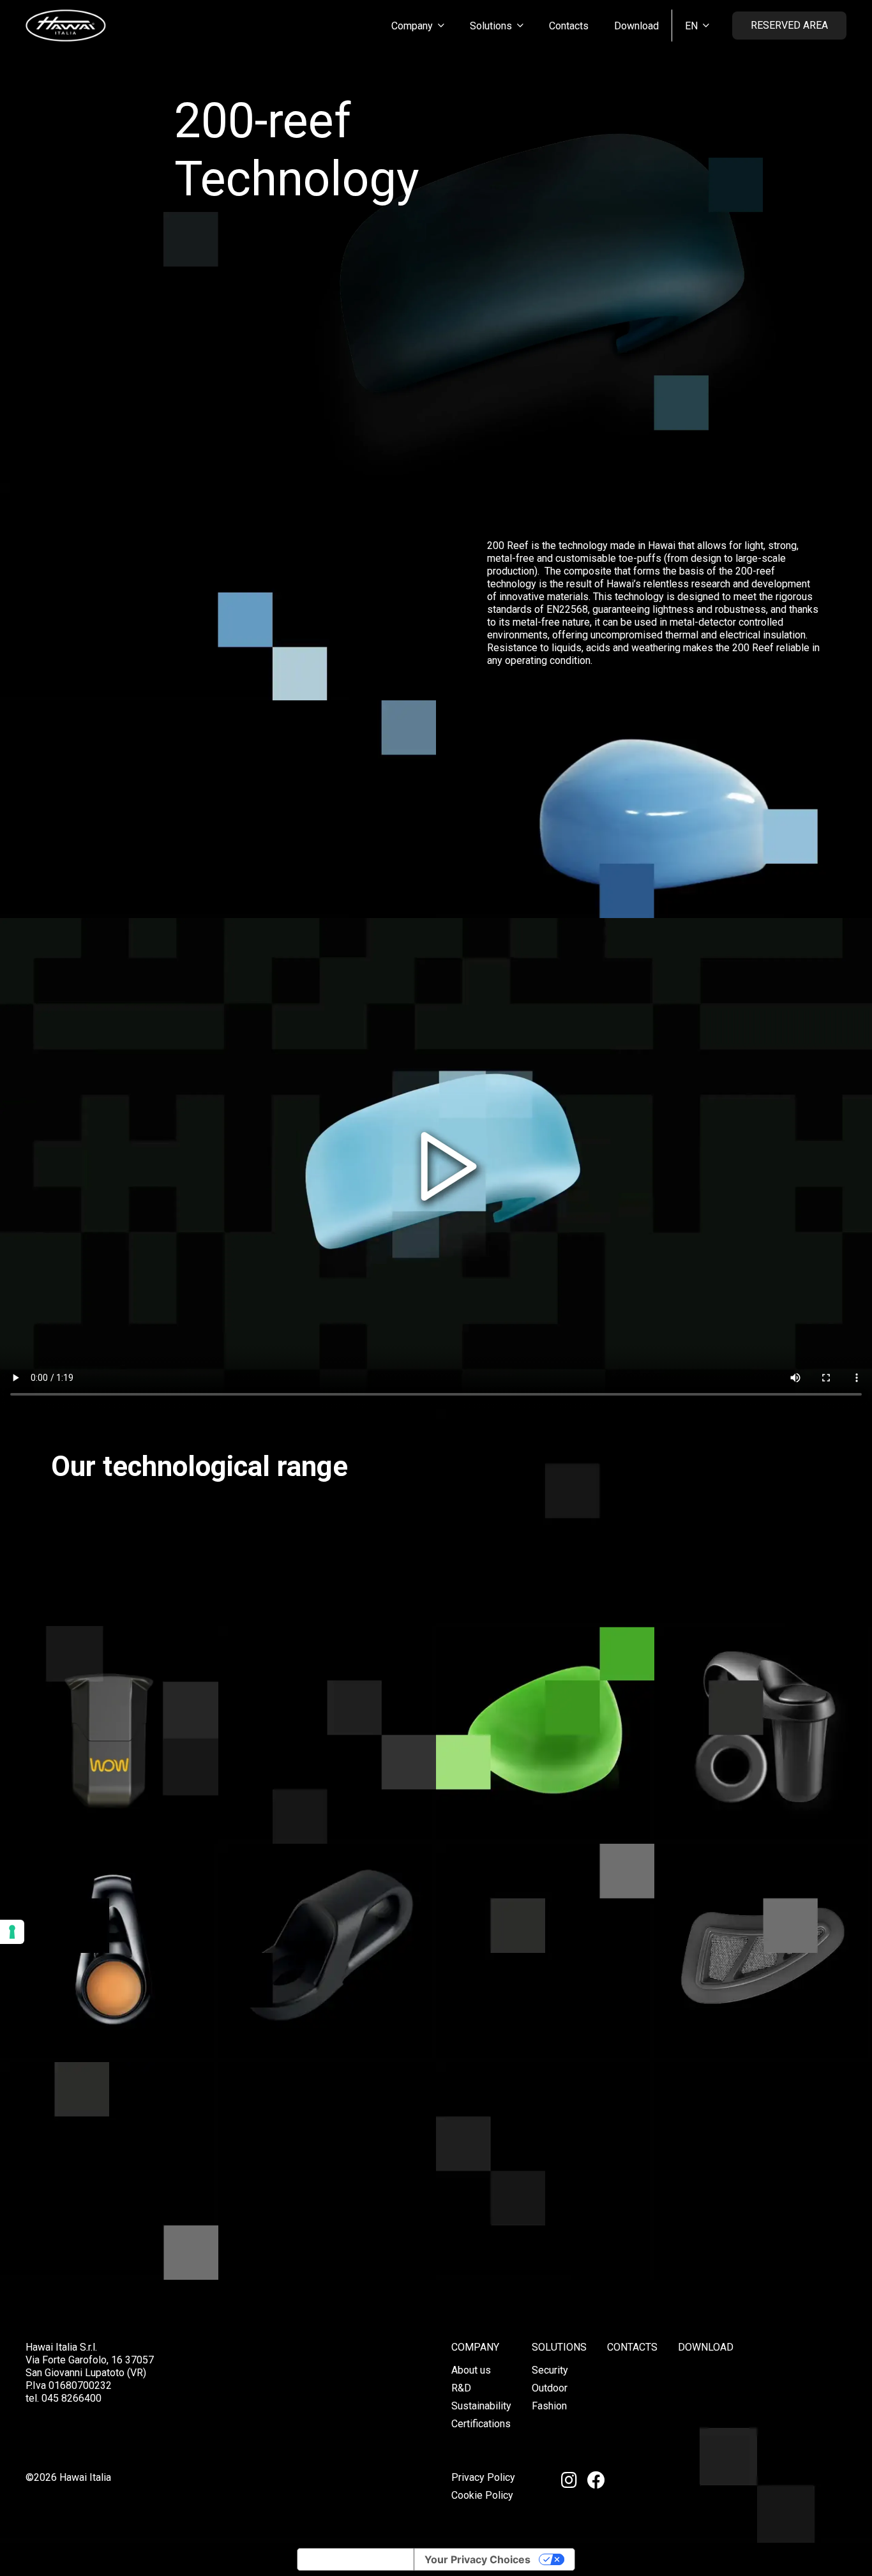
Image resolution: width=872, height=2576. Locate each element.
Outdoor (550, 2388)
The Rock (545, 1802)
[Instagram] (569, 2480)
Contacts (632, 2347)
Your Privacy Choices (477, 2559)
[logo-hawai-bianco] (66, 26)
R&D (461, 2388)
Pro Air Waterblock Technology (763, 2012)
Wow (109, 1802)
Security (550, 2370)
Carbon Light (327, 2005)
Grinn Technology (763, 1802)
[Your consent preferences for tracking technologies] (12, 1932)
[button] (441, 25)
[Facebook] (596, 2480)
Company (475, 2347)
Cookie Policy (482, 2495)
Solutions (559, 2347)
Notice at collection (356, 2559)
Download (706, 2347)
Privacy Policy (483, 2477)
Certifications (481, 2424)
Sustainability (481, 2406)
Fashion (549, 2406)
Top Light (109, 2021)
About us (471, 2370)
